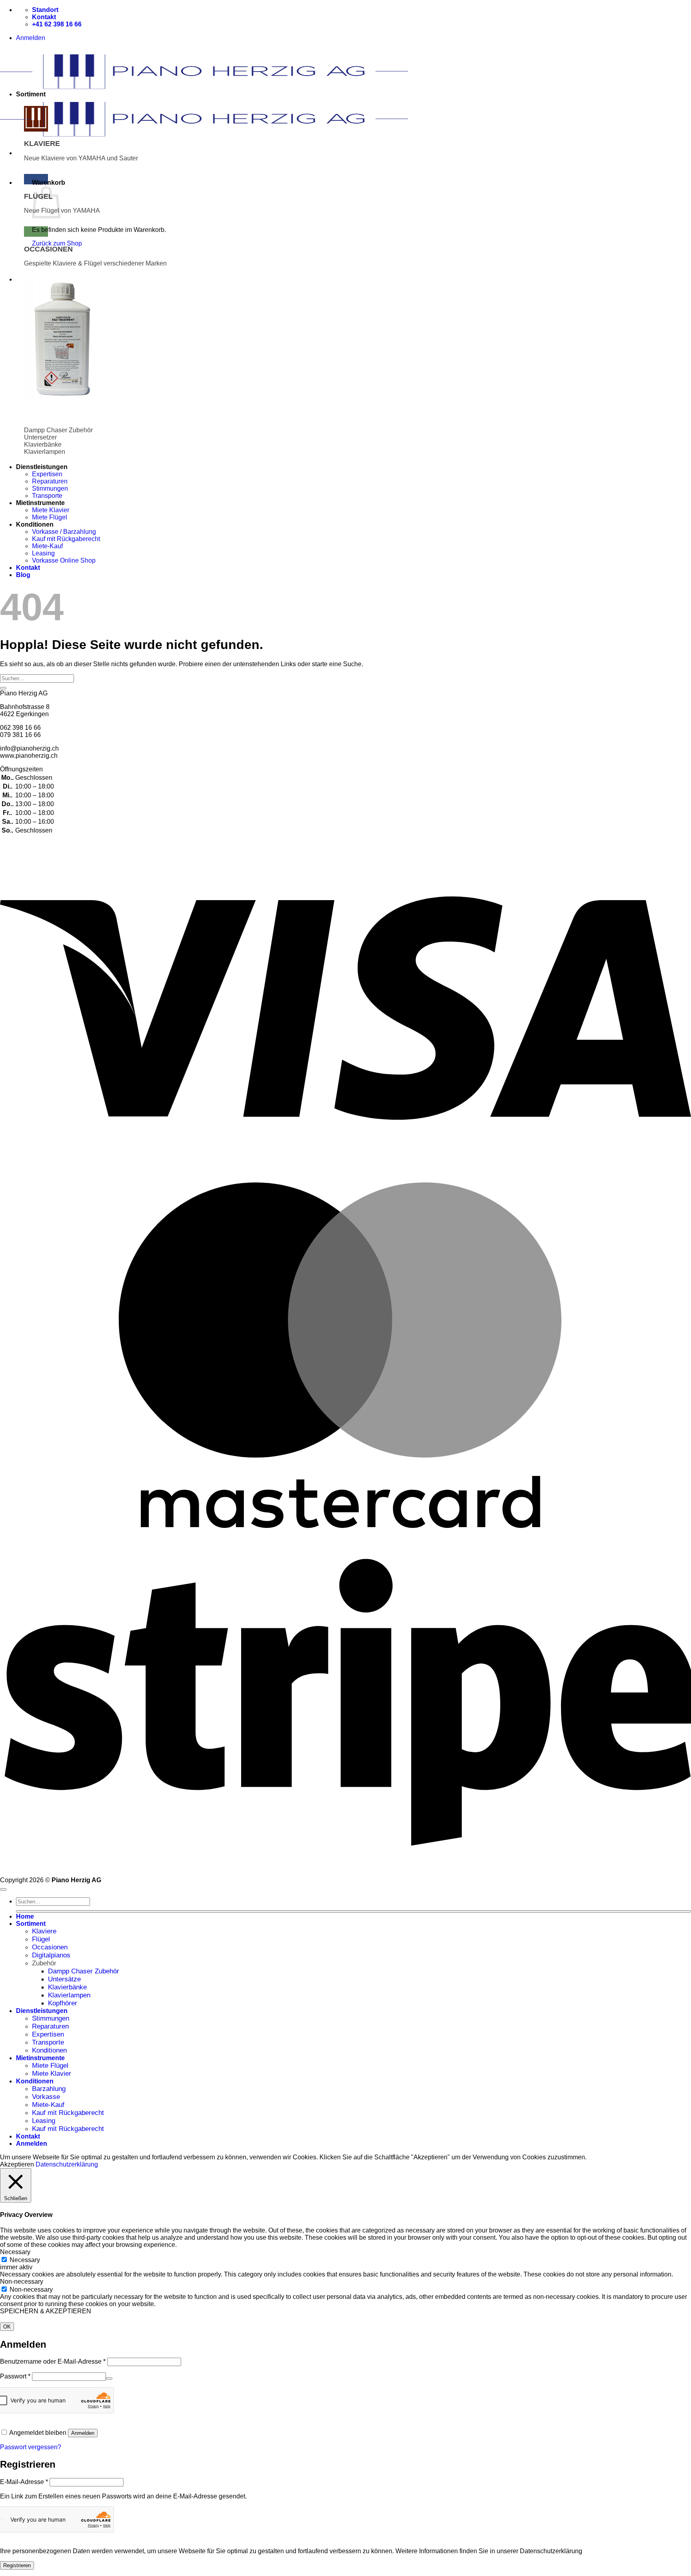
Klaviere (44, 1931)
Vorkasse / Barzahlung (64, 532)
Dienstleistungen (42, 2011)
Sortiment (31, 1924)
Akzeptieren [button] (17, 2164)
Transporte (47, 496)
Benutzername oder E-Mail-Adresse (53, 2361)
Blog (23, 575)
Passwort (15, 2376)
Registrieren (17, 2565)
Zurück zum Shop (57, 243)
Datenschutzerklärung (67, 2164)
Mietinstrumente (40, 2058)
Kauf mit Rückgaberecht (66, 539)
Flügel (41, 1939)
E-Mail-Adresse (24, 2482)
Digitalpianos (51, 1955)
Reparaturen (50, 481)
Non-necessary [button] (22, 2281)
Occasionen (50, 1947)
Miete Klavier (51, 510)
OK (7, 2327)
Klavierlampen (69, 1995)
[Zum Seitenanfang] (3, 1889)
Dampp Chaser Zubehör (84, 1971)
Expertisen (47, 474)
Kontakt (28, 568)
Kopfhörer (63, 2003)
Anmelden (83, 2433)
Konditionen (49, 2050)
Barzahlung (49, 2089)
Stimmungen (50, 488)
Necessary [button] (15, 2252)
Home (25, 1916)
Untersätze (64, 1979)
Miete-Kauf (47, 546)
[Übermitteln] (3, 688)
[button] (31, 38)
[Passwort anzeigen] (109, 2378)
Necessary (25, 2260)
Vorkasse (46, 2097)
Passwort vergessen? (31, 2447)
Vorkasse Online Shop (64, 560)
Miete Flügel (50, 517)
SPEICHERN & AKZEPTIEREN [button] (46, 2311)
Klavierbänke (67, 1987)
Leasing (43, 553)
